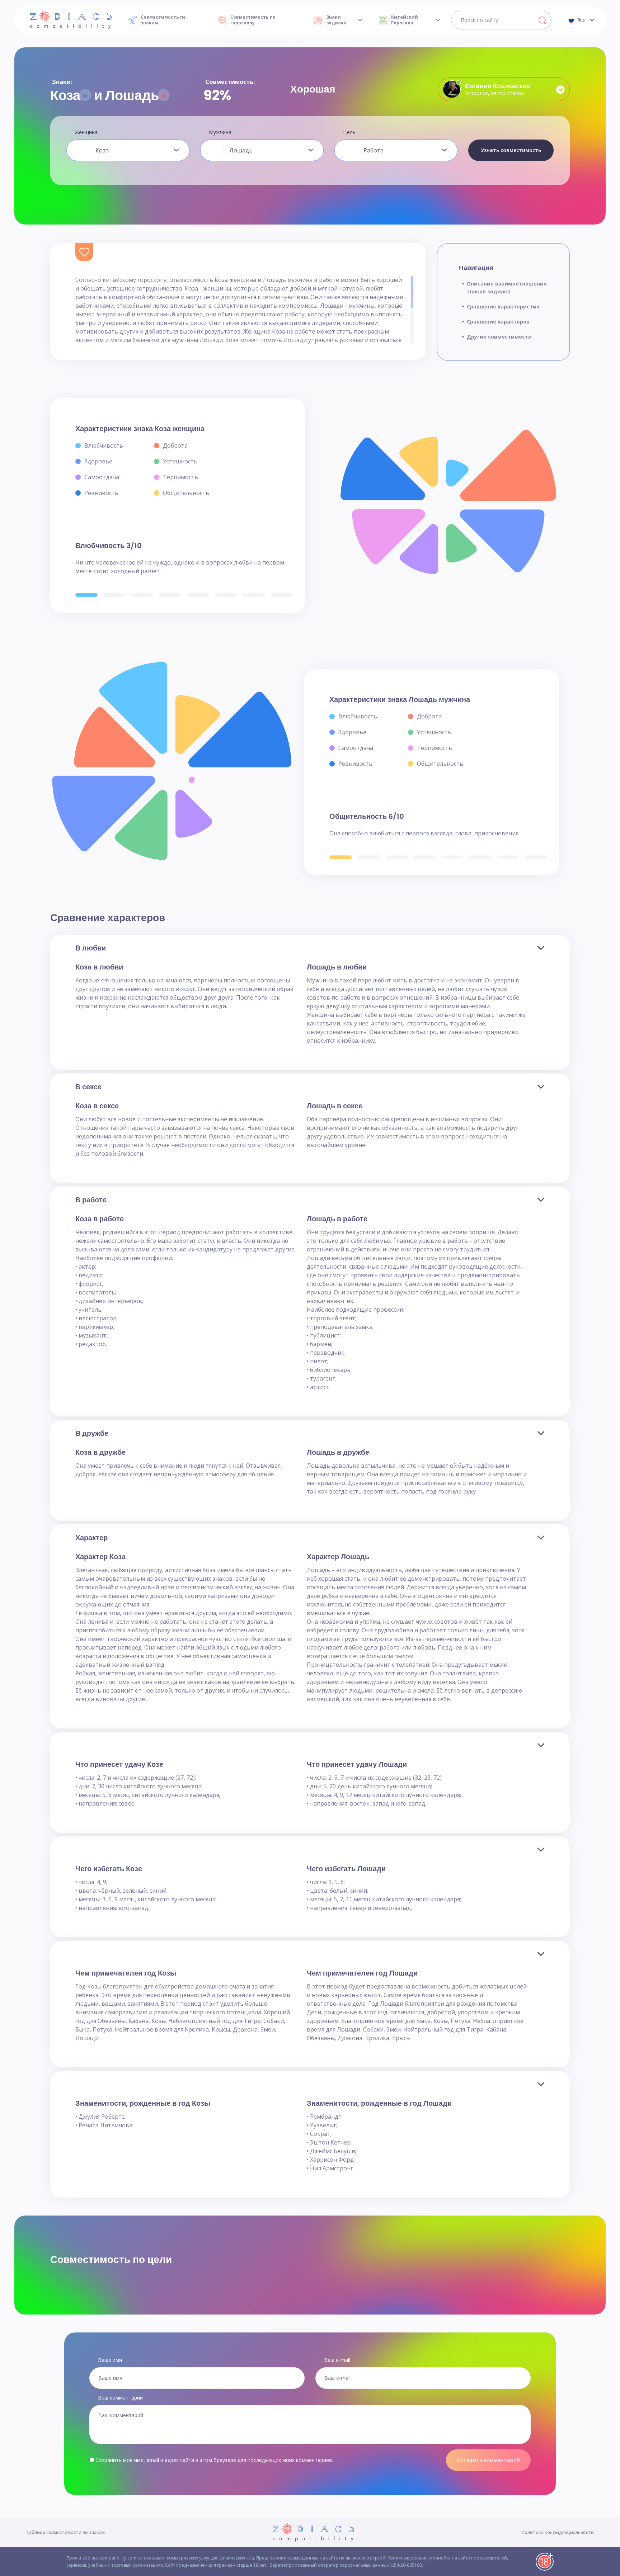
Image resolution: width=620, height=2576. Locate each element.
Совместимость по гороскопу (253, 20)
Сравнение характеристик (503, 306)
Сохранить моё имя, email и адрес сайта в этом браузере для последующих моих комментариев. (214, 2460)
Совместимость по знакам (163, 20)
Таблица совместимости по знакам (65, 2532)
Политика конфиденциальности (558, 2532)
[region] (245, 310)
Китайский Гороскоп (405, 20)
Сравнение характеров (498, 322)
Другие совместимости (499, 337)
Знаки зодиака (336, 20)
